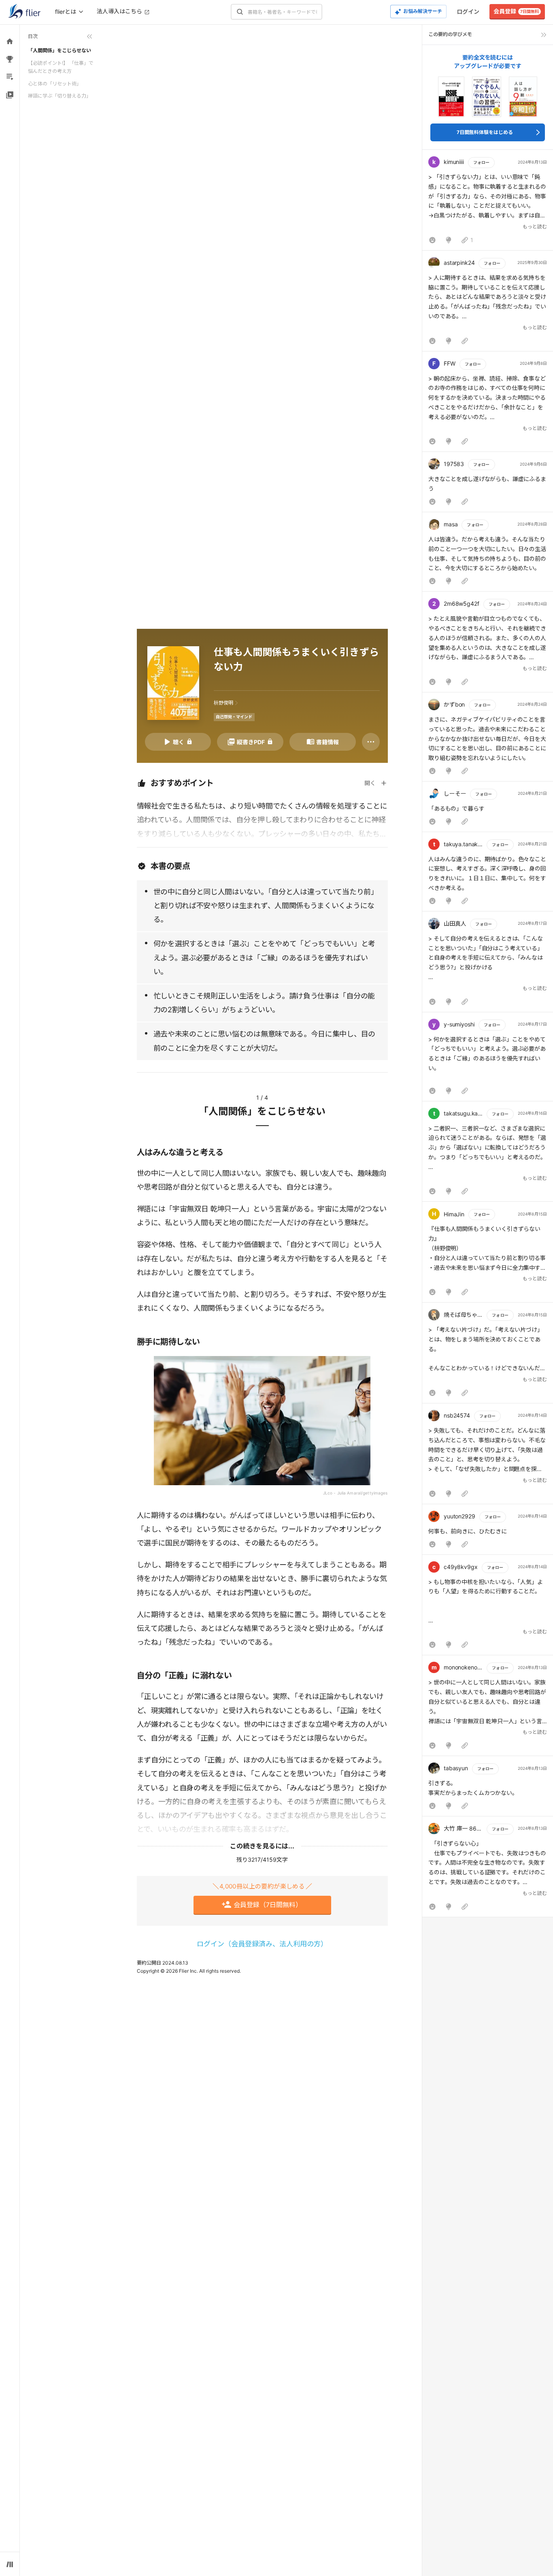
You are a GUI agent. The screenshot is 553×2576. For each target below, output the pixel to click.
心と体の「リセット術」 (55, 84)
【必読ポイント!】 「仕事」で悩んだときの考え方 (61, 67)
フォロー (481, 162)
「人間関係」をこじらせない (60, 50)
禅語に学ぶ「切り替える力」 (60, 96)
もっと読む (535, 227)
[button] (488, 202)
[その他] (371, 742)
